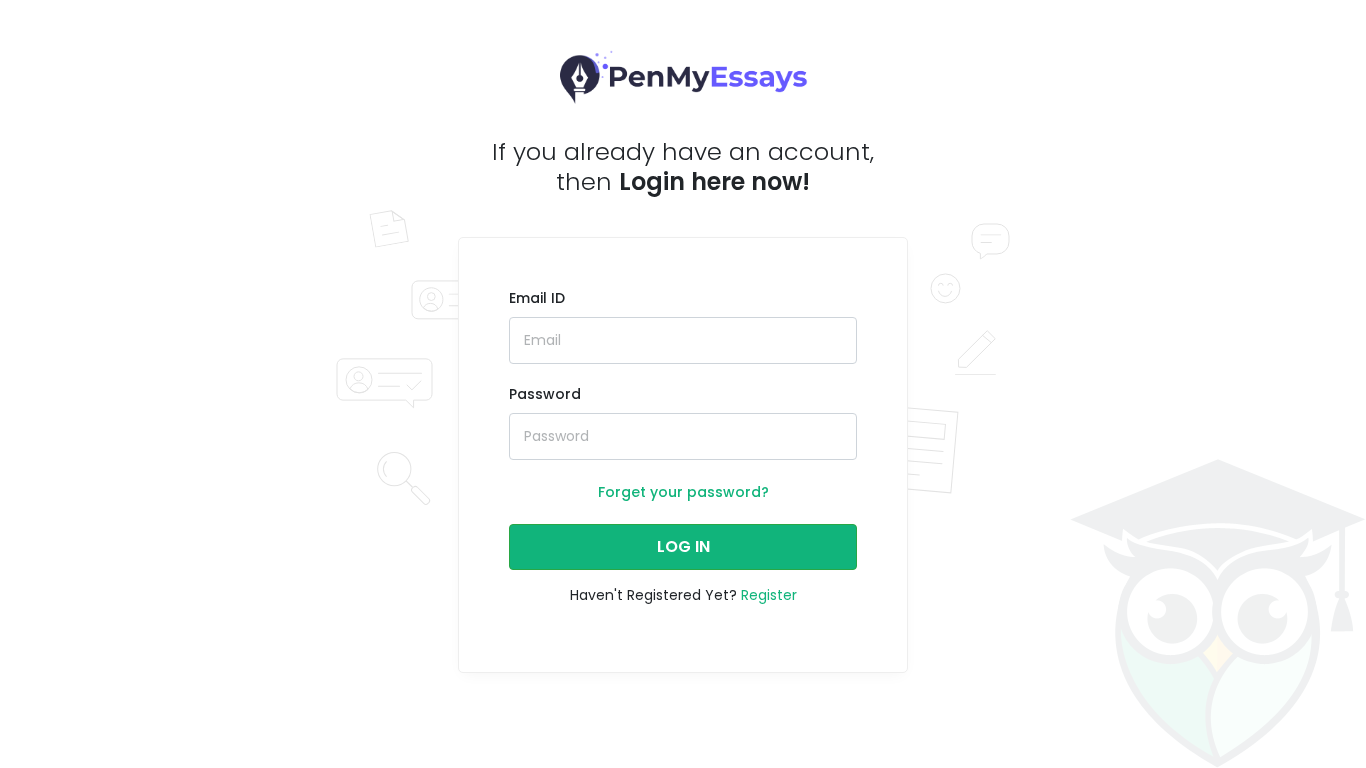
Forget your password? (683, 492)
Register (769, 595)
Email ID (537, 298)
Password (545, 394)
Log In (683, 546)
